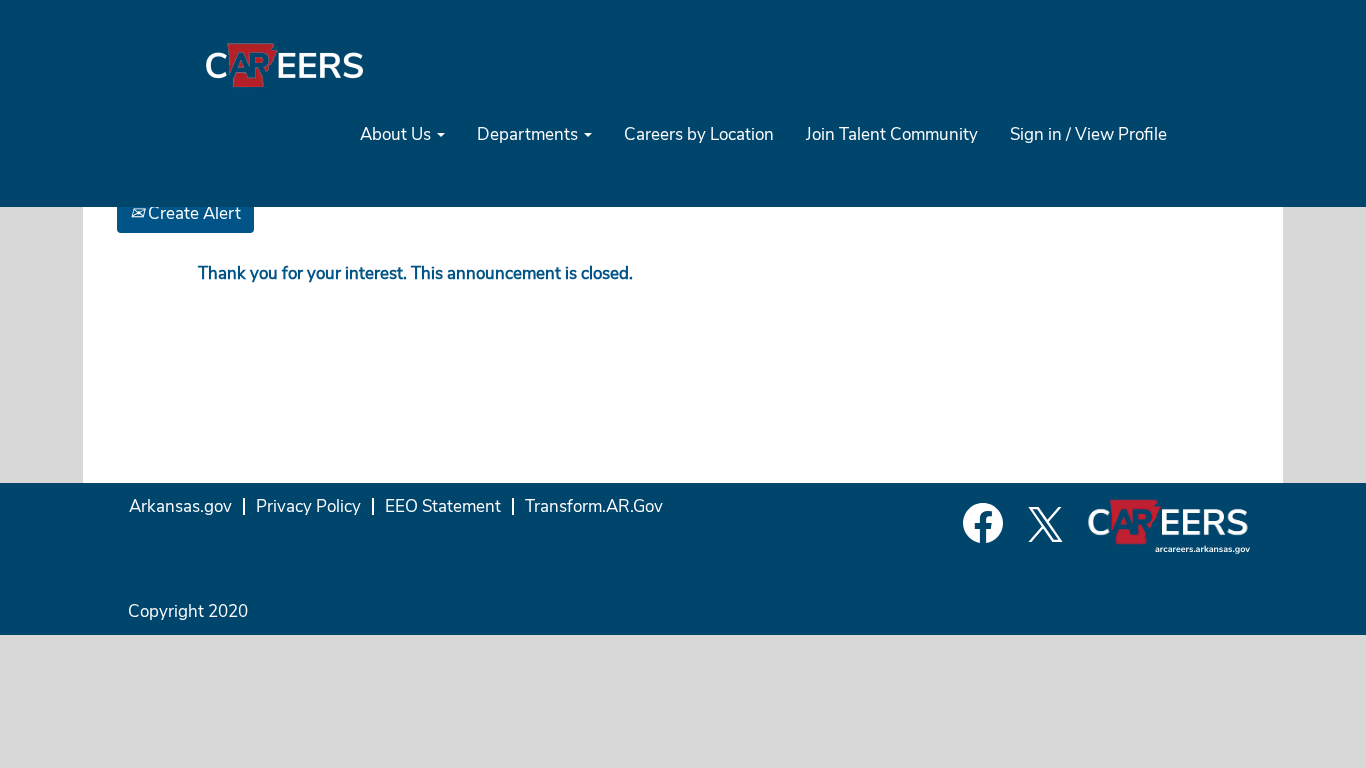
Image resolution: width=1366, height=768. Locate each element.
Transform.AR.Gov (594, 506)
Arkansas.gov (180, 506)
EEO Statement (443, 506)
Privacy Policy (308, 506)
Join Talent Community (892, 134)
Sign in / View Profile (1088, 134)
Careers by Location (699, 134)
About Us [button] (397, 134)
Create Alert (192, 213)
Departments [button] (529, 134)
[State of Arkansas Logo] (284, 64)
